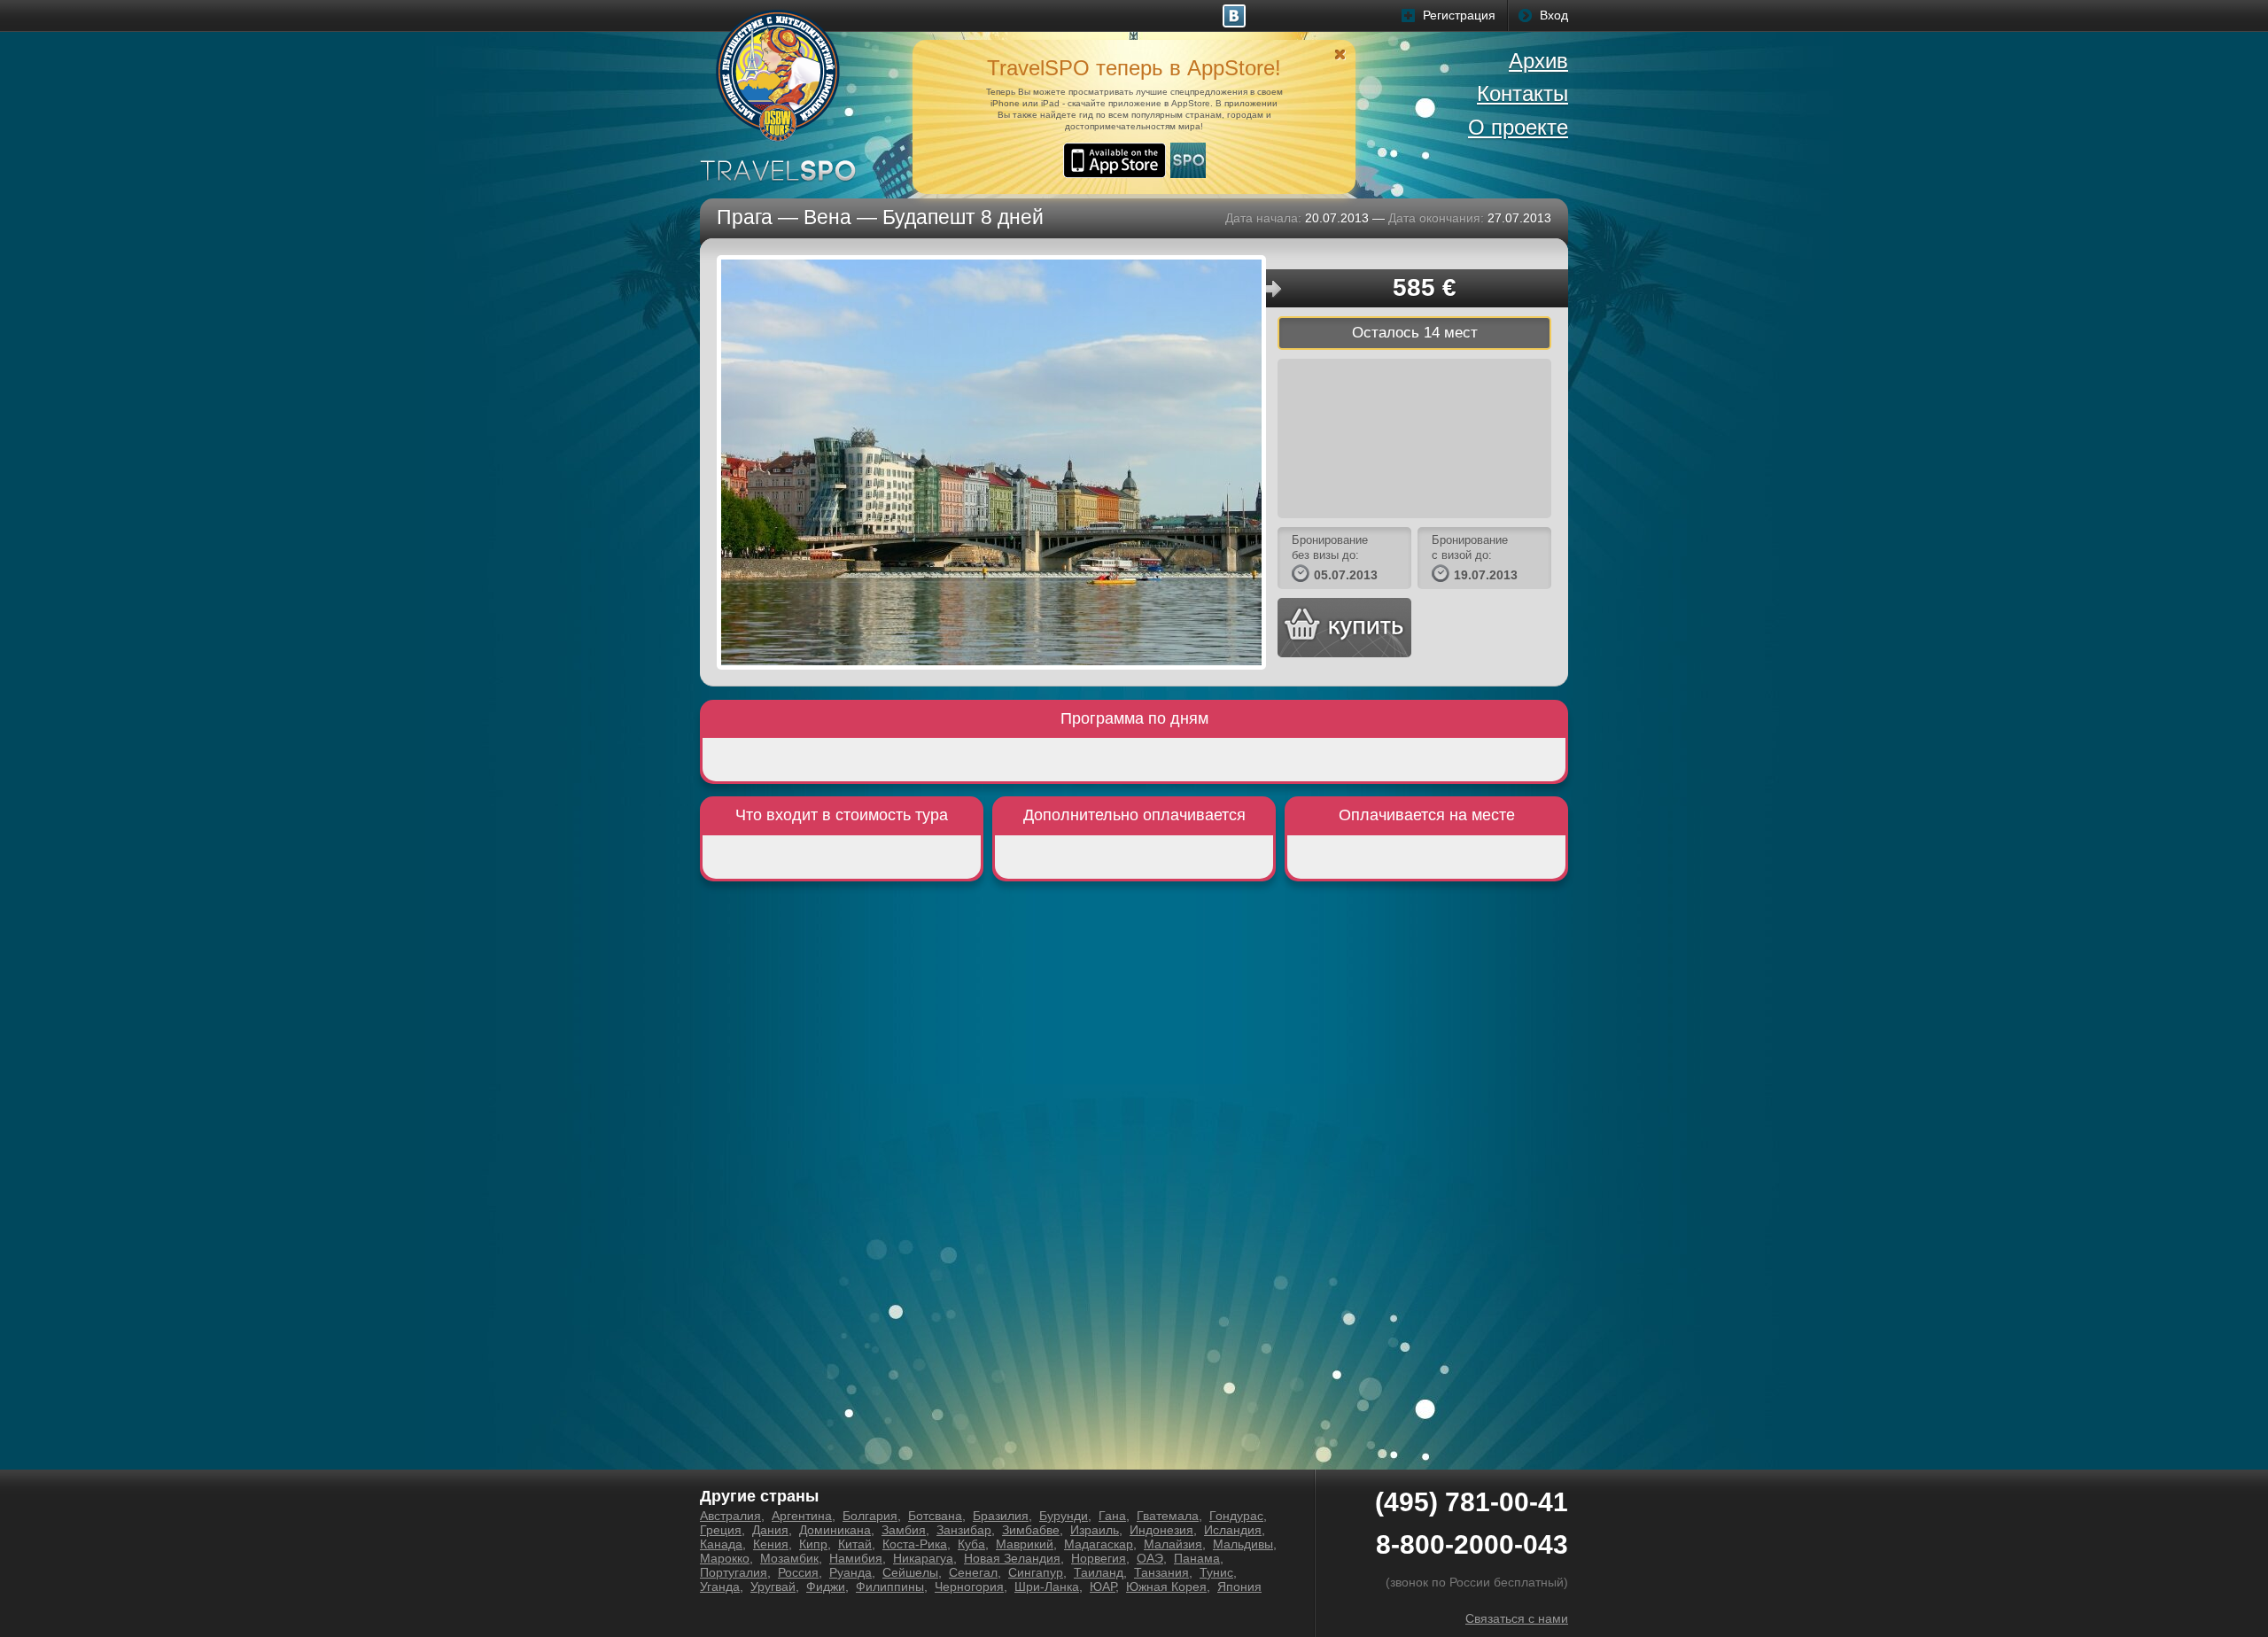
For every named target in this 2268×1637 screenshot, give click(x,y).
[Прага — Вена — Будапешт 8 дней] (991, 462)
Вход (1554, 15)
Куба (971, 1544)
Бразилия (1001, 1516)
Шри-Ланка (1047, 1587)
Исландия (1233, 1530)
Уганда (720, 1587)
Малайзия (1173, 1544)
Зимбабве (1031, 1530)
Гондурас (1236, 1516)
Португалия (734, 1572)
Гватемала (1168, 1516)
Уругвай (773, 1587)
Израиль (1095, 1530)
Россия (798, 1572)
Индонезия (1161, 1530)
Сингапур (1036, 1572)
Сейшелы (910, 1572)
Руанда (850, 1572)
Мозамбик (789, 1558)
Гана (1112, 1516)
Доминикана (835, 1530)
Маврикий (1025, 1544)
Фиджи (826, 1587)
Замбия (904, 1530)
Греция (721, 1530)
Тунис (1216, 1572)
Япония (1239, 1587)
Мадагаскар (1099, 1544)
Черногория (969, 1587)
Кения (771, 1544)
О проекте (1518, 127)
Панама (1197, 1558)
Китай (855, 1544)
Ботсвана (935, 1516)
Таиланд (1099, 1572)
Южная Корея (1166, 1587)
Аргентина (802, 1516)
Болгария (870, 1516)
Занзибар (964, 1530)
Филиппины (890, 1587)
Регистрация (1459, 15)
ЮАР (1103, 1587)
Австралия (730, 1516)
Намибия (856, 1558)
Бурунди (1064, 1516)
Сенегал (973, 1572)
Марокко (725, 1558)
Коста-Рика (915, 1544)
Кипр (813, 1544)
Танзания (1161, 1572)
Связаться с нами (1517, 1618)
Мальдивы (1243, 1544)
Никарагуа (923, 1558)
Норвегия (1099, 1558)
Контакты (1522, 93)
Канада (721, 1544)
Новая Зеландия (1012, 1558)
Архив (1538, 61)
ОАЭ (1150, 1558)
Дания (770, 1530)
